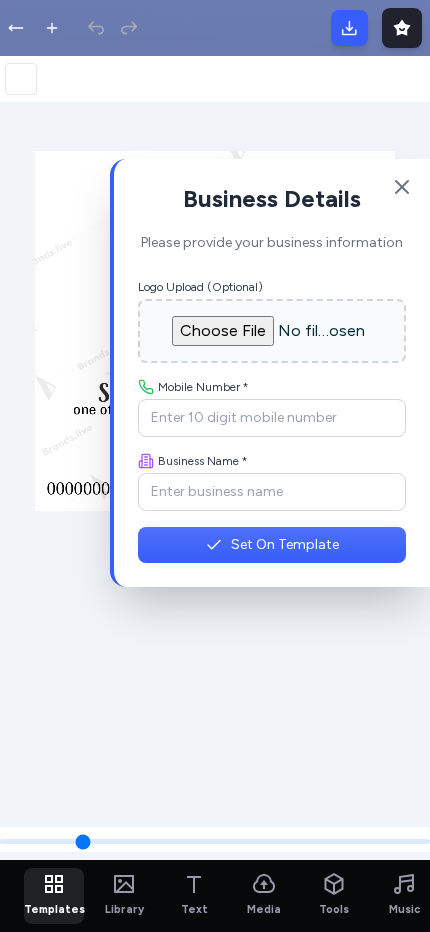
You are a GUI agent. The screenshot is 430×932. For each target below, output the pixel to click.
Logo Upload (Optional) (200, 287)
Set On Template (285, 544)
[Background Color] (21, 79)
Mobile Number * (203, 387)
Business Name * (203, 461)
